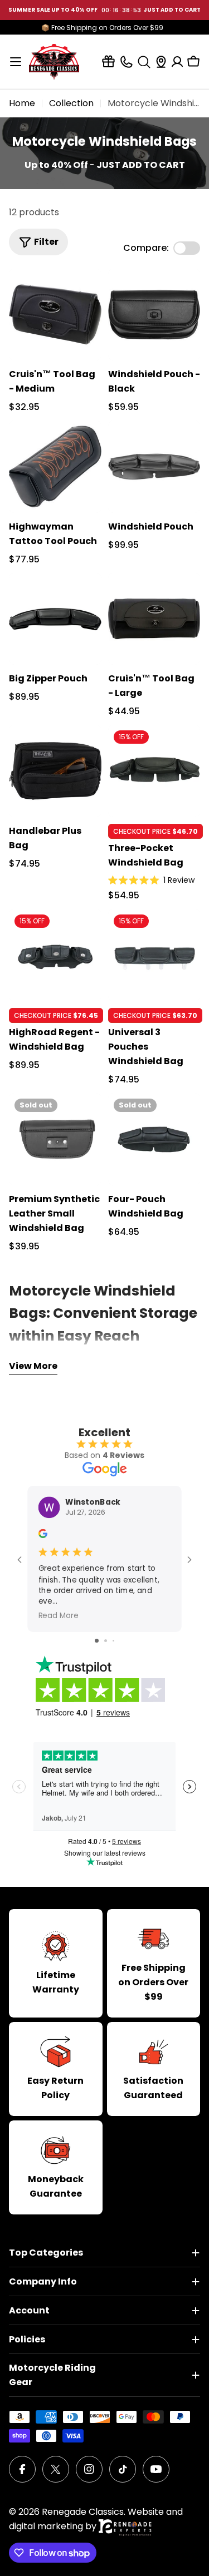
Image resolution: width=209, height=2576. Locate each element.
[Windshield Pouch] (154, 467)
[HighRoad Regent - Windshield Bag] (55, 955)
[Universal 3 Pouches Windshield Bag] (154, 955)
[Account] (177, 62)
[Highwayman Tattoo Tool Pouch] (55, 467)
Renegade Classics (83, 2512)
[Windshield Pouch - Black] (154, 315)
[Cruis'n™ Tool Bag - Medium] (55, 315)
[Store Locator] (161, 62)
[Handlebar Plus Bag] (55, 771)
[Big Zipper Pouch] (55, 619)
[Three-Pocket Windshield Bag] (154, 771)
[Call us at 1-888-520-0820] (126, 61)
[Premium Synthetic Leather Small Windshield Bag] (55, 1139)
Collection (71, 103)
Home (22, 103)
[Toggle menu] (16, 62)
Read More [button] (59, 1616)
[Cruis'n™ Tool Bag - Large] (154, 619)
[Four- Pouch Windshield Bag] (154, 1139)
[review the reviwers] (43, 1536)
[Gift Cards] (108, 61)
